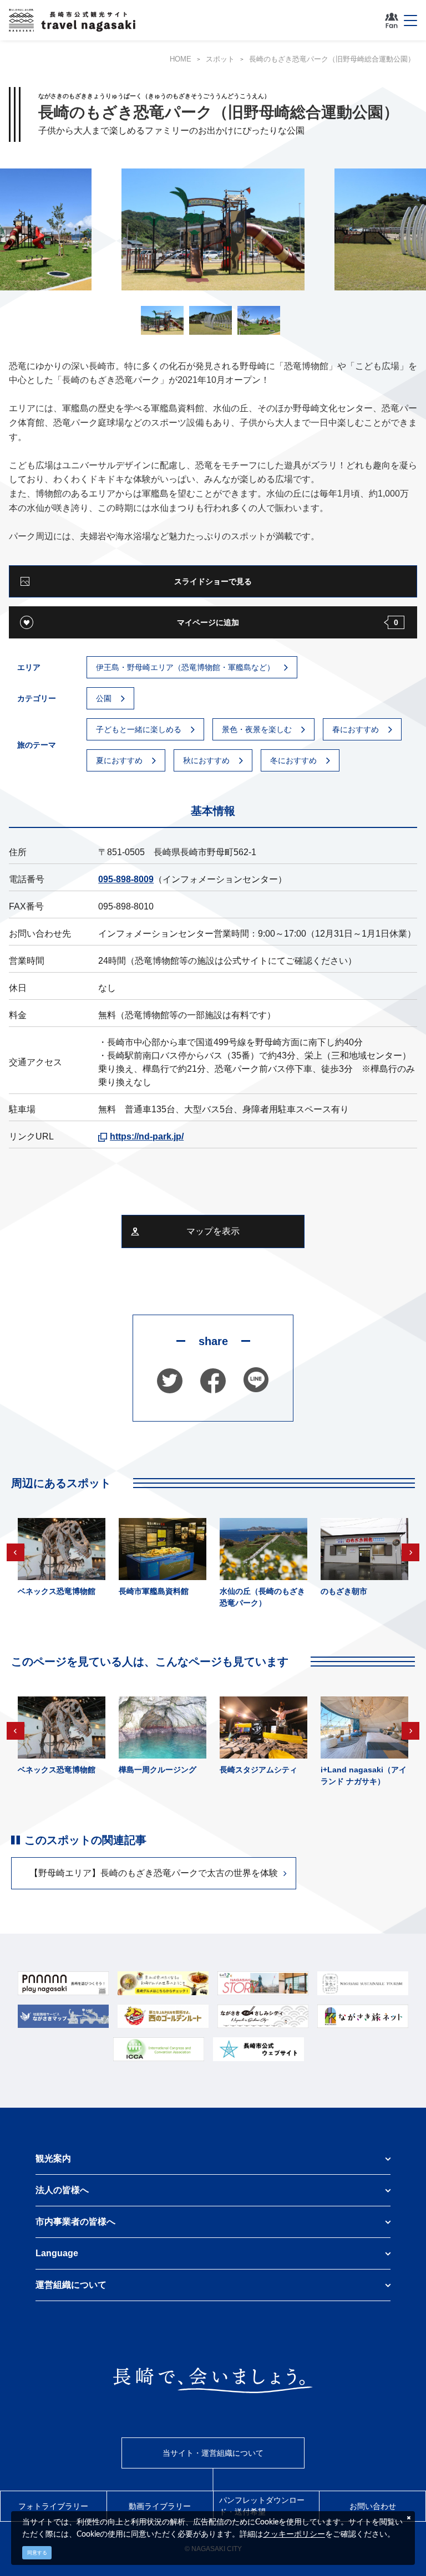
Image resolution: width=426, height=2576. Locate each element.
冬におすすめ (293, 760)
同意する (37, 2553)
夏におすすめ (119, 760)
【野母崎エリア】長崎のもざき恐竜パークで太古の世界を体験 (154, 1873)
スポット (220, 59)
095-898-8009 (126, 879)
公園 (104, 698)
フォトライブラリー (53, 2506)
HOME (181, 59)
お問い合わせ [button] (373, 2506)
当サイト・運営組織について (213, 2453)
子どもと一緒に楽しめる (139, 729)
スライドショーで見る (213, 581)
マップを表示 (213, 1231)
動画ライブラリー (160, 2506)
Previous (16, 1552)
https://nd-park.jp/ (147, 1136)
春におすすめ (356, 729)
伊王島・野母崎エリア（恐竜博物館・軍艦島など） (185, 667)
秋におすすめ (206, 760)
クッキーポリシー (294, 2534)
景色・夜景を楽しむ (257, 729)
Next (410, 1552)
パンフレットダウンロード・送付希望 (262, 2506)
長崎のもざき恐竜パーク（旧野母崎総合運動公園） (332, 59)
